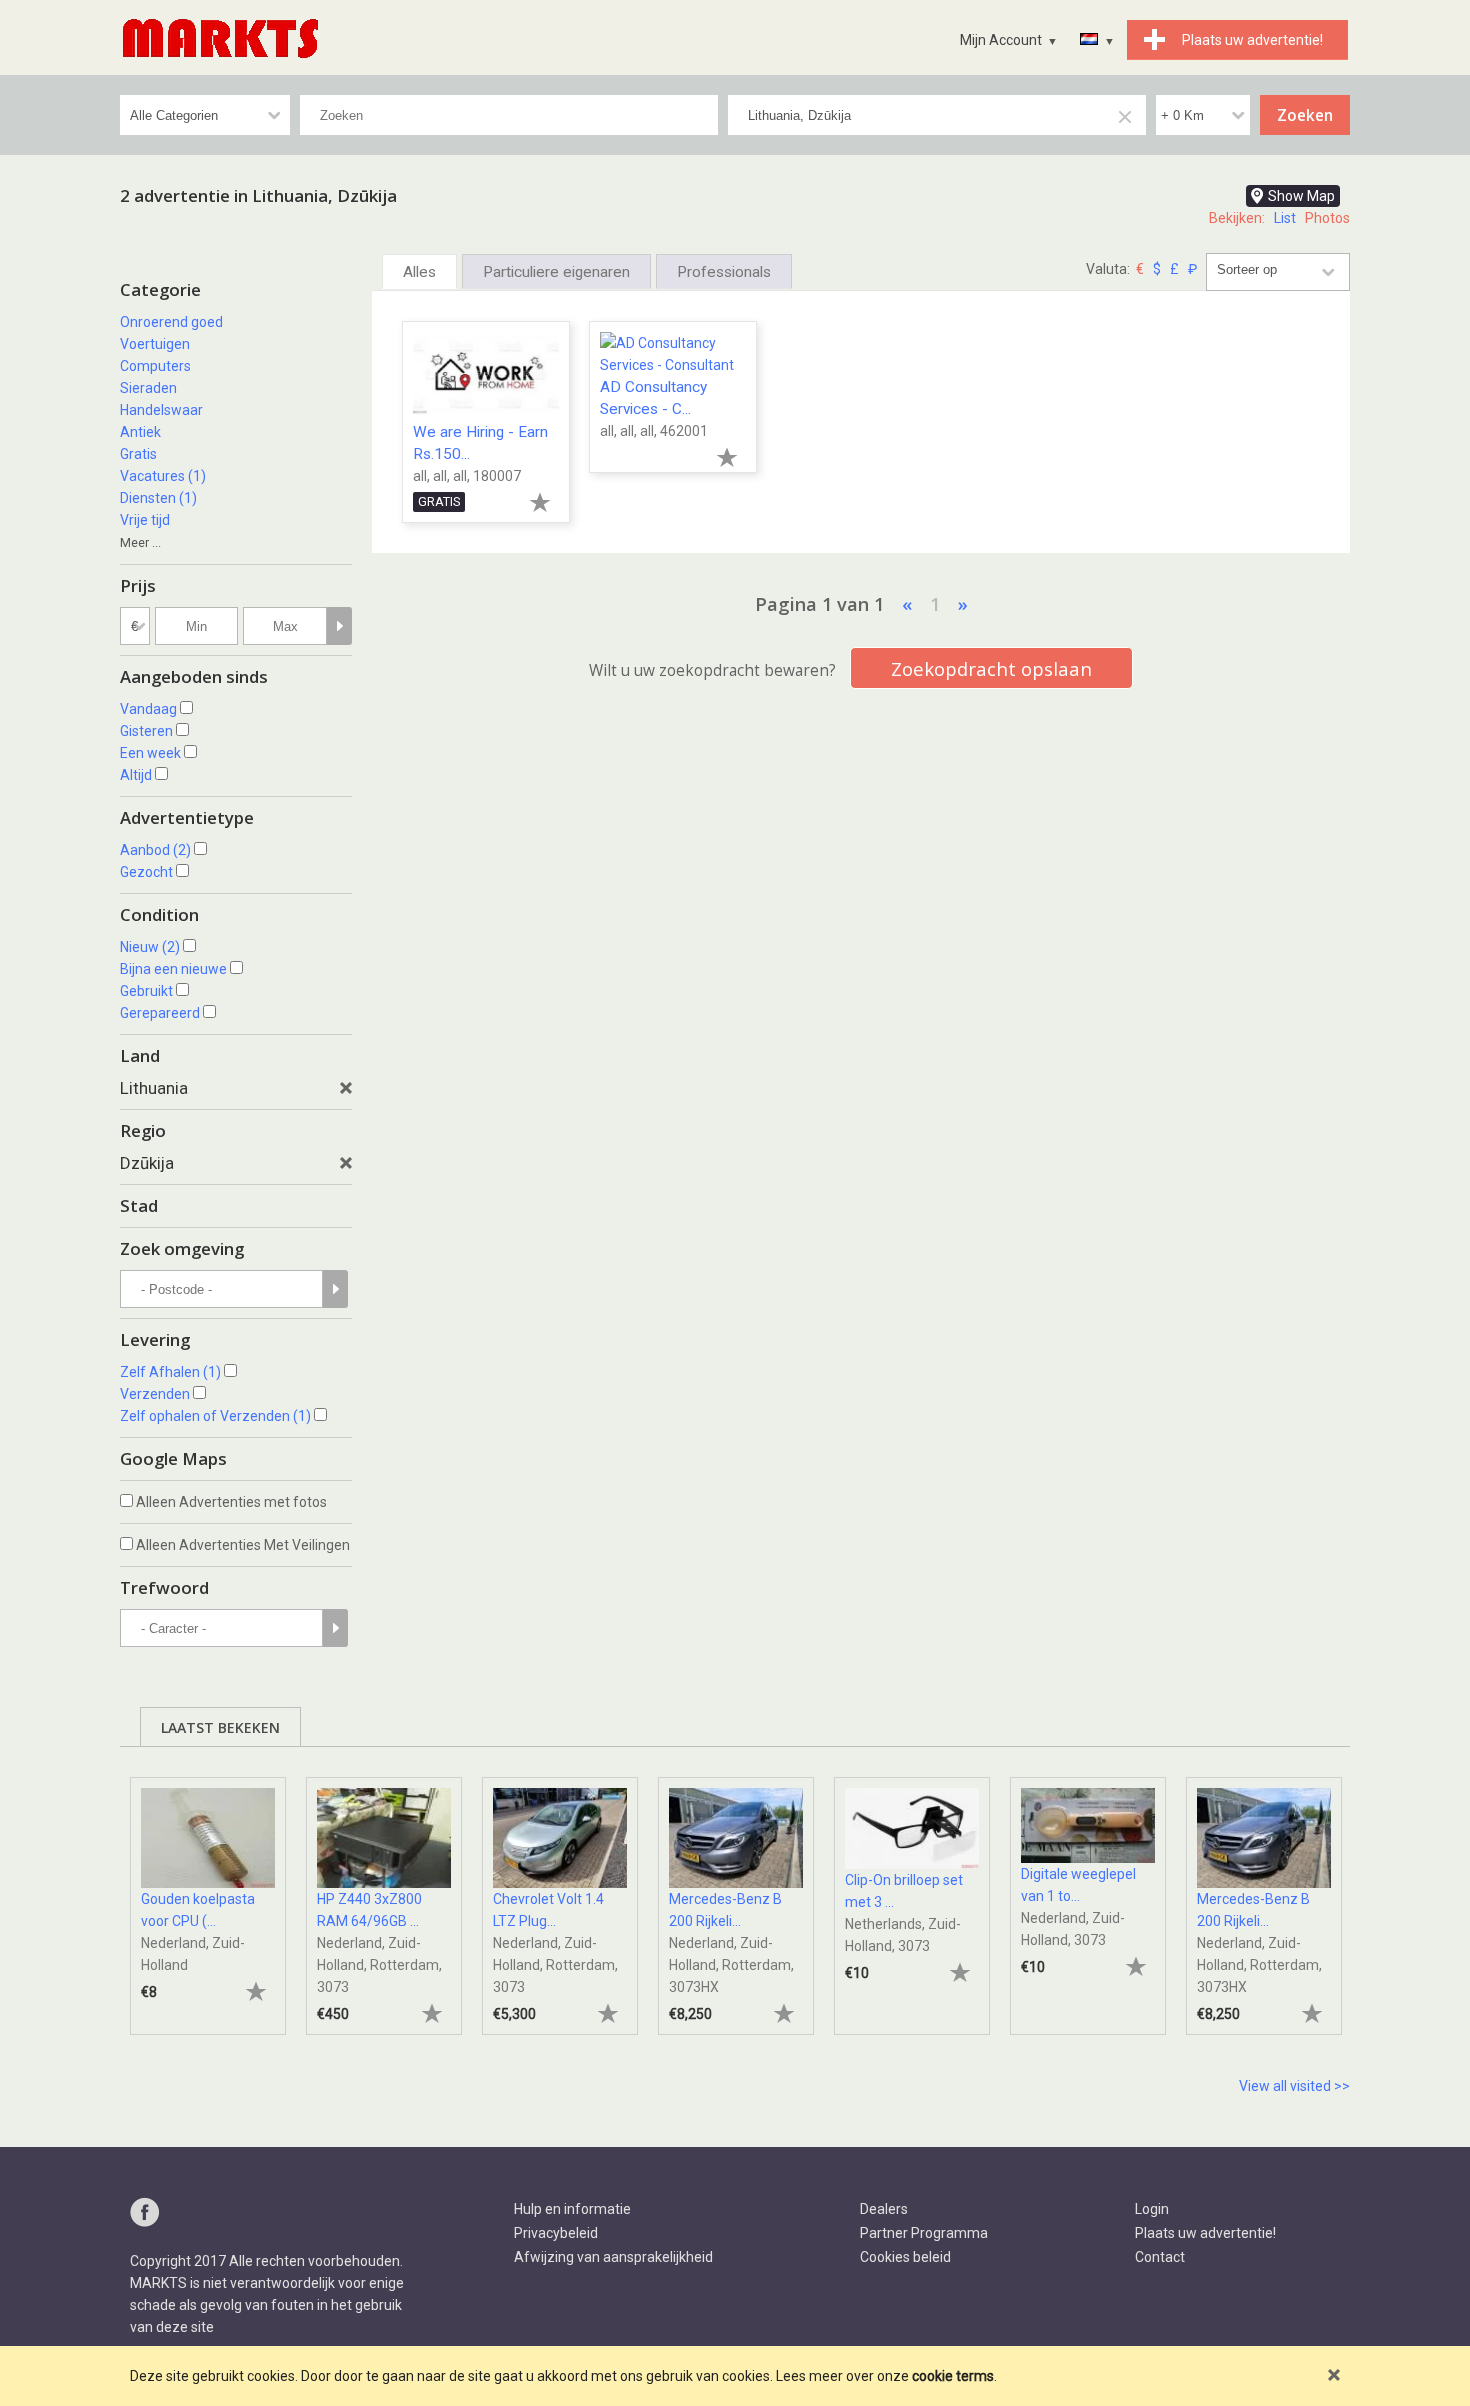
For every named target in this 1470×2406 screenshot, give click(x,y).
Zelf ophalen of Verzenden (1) (215, 1416)
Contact (1160, 2257)
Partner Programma (924, 2233)
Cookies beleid (905, 2257)
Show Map (1301, 196)
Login (1152, 2209)
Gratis (138, 454)
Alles (419, 272)
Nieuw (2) (150, 947)
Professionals (724, 272)
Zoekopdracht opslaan (991, 668)
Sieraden (148, 388)
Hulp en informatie (572, 2209)
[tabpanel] (208, 1896)
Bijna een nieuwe (173, 969)
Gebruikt (146, 991)
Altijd (136, 775)
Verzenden (155, 1394)
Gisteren (146, 731)
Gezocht (146, 872)
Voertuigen (155, 344)
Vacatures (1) (163, 476)
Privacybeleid (556, 2233)
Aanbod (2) (155, 850)
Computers (155, 366)
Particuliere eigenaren (556, 272)
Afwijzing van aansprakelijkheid (613, 2257)
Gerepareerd (160, 1013)
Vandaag (148, 709)
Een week (150, 753)
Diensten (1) (158, 498)
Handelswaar (161, 410)
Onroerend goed (171, 322)
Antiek (140, 432)
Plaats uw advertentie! (1205, 2233)
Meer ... (140, 542)
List (1285, 218)
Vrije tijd (145, 520)
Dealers (884, 2209)
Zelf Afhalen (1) (170, 1372)
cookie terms (953, 2376)
